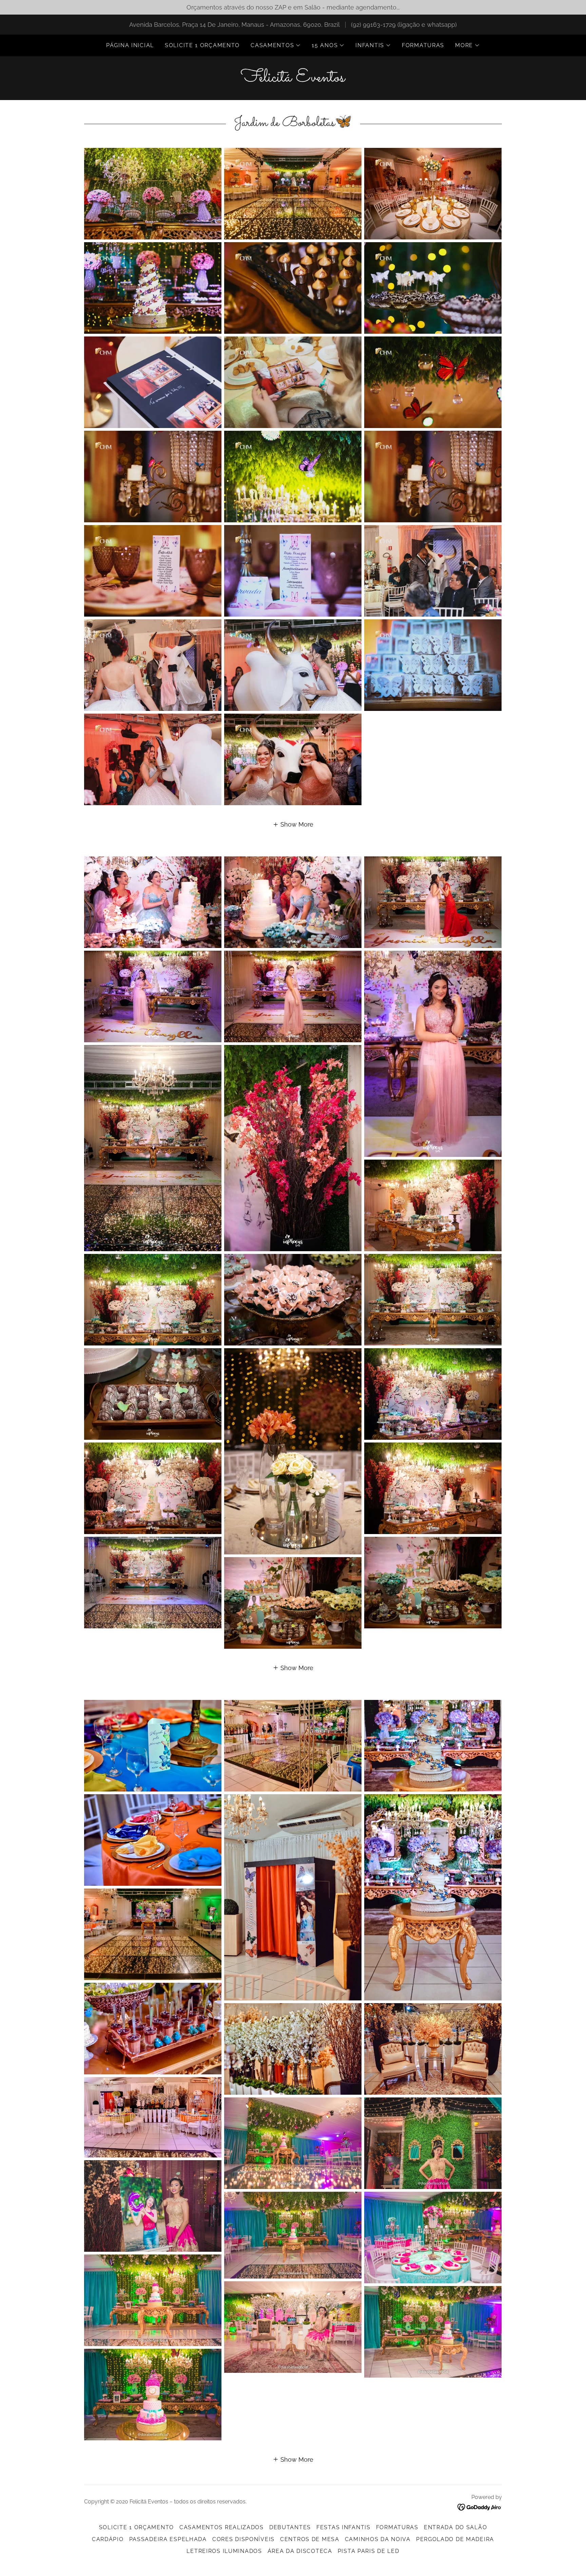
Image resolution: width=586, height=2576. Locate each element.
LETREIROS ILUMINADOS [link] (224, 2551)
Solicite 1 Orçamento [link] (202, 45)
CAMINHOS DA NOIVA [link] (378, 2539)
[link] (293, 79)
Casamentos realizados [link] (222, 2527)
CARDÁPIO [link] (108, 2539)
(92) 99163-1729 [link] (373, 25)
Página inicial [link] (130, 45)
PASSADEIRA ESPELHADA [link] (168, 2539)
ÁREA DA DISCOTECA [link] (300, 2551)
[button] (276, 45)
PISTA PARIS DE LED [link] (369, 2551)
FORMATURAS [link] (423, 45)
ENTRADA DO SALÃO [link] (455, 2527)
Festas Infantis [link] (344, 2527)
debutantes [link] (290, 2527)
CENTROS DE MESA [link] (310, 2539)
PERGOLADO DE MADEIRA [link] (455, 2539)
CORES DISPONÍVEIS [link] (243, 2539)
